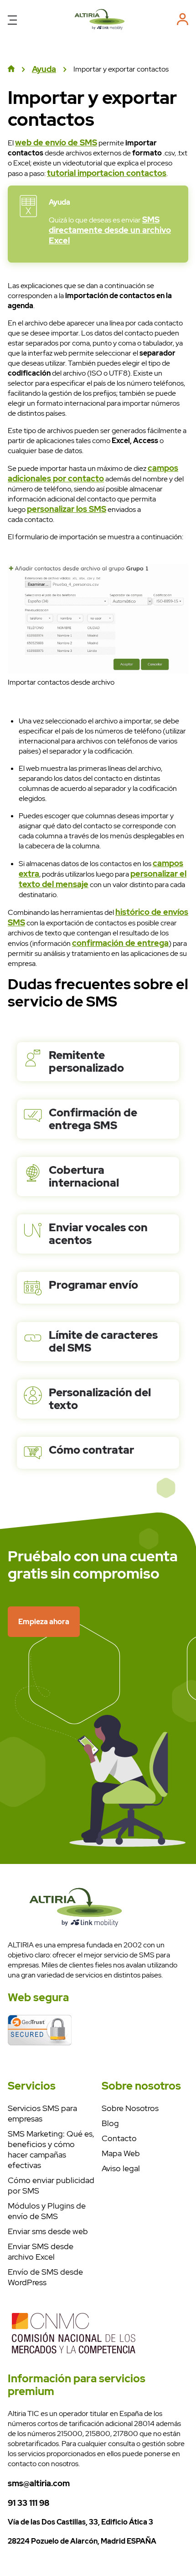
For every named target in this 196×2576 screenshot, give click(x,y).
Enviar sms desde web (48, 2231)
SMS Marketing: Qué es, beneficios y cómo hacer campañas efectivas (51, 2149)
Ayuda (44, 69)
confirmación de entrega (120, 943)
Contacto (119, 2138)
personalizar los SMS (67, 509)
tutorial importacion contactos (107, 173)
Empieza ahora (44, 1622)
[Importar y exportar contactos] (100, 29)
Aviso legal (121, 2168)
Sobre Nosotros (130, 2108)
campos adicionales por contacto (93, 473)
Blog (110, 2123)
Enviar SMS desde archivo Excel (41, 2251)
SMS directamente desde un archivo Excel (110, 230)
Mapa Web (121, 2153)
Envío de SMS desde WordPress (45, 2277)
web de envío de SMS (56, 142)
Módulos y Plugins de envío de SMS (47, 2211)
